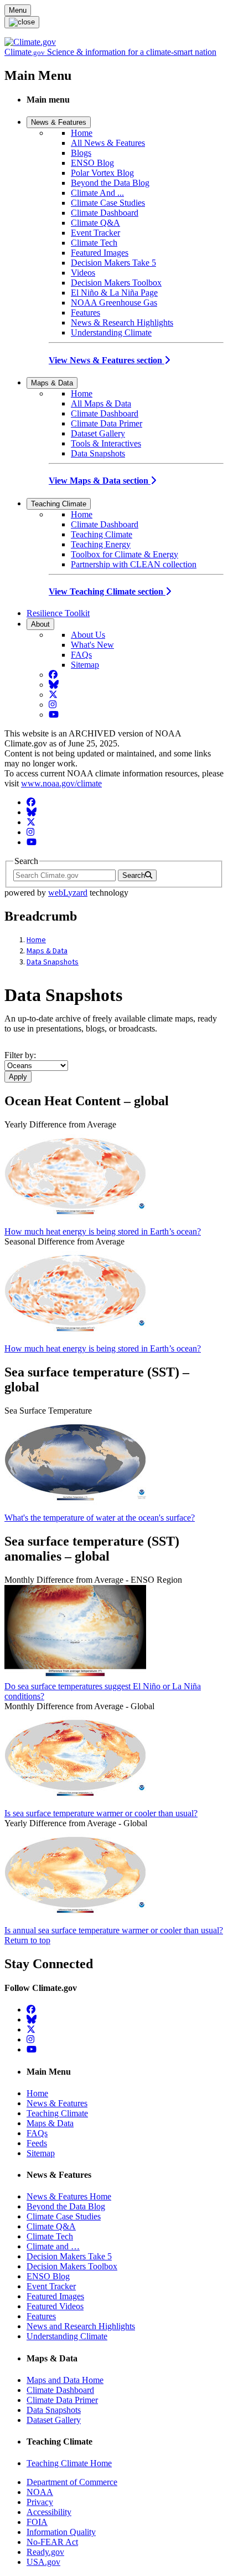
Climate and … (53, 2246)
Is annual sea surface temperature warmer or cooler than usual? (114, 1930)
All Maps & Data (101, 403)
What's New (92, 645)
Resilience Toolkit (58, 613)
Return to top (27, 1940)
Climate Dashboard (105, 213)
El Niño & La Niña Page (114, 293)
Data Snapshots (98, 453)
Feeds (37, 2143)
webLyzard (68, 893)
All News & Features (108, 143)
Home (82, 133)
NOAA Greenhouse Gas (114, 303)
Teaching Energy (101, 544)
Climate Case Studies (108, 203)
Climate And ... (97, 193)
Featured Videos (55, 2306)
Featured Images (100, 253)
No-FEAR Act (52, 2542)
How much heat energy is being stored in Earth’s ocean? (103, 1231)
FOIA (37, 2522)
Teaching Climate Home (69, 2463)
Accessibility (49, 2512)
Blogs (81, 153)
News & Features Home (69, 2196)
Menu (18, 10)
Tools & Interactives (106, 443)
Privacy (40, 2502)
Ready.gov (45, 2552)
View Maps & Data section (100, 481)
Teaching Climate (59, 504)
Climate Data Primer (107, 423)
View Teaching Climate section (107, 591)
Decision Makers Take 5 (113, 263)
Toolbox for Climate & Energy (125, 554)
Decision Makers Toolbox (116, 283)
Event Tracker (95, 233)
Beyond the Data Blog (110, 183)
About (40, 624)
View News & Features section (107, 360)
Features (85, 313)
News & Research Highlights (122, 322)
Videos (83, 273)
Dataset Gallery (98, 433)
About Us (88, 635)
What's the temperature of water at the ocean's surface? (100, 1518)
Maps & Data (52, 383)
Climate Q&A (95, 223)
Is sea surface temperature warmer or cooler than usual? (101, 1813)
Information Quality (61, 2532)
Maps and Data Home (65, 2380)
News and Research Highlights (81, 2326)
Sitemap (85, 665)
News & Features (59, 122)
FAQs (81, 655)
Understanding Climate (111, 332)
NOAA (40, 2492)
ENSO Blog (92, 163)
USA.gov (43, 2562)
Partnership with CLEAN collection (134, 564)
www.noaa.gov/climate (61, 783)
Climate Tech (94, 243)
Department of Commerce (72, 2482)
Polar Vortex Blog (102, 173)
